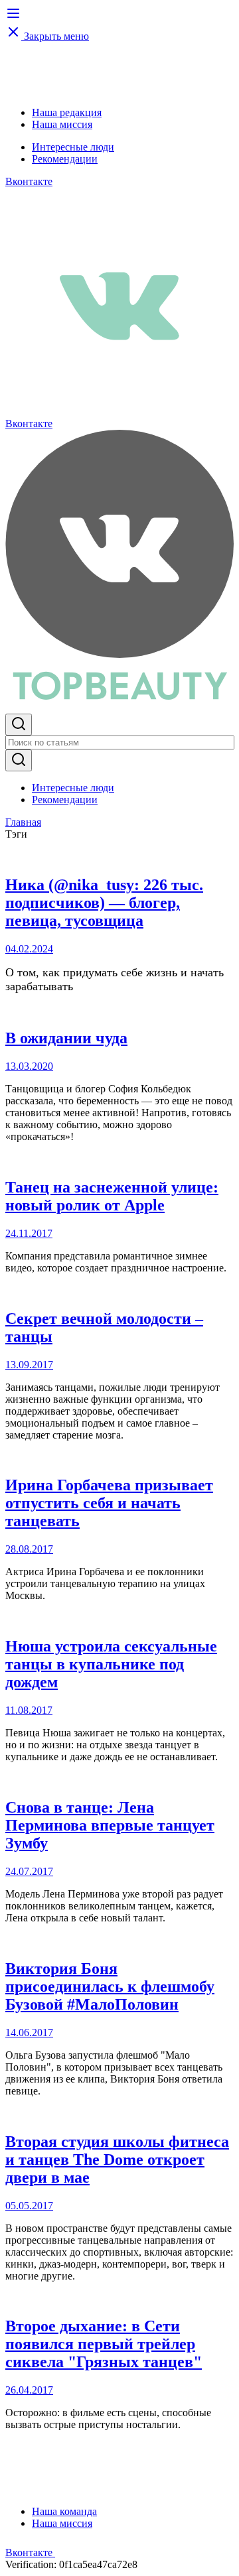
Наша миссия (62, 124)
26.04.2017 (29, 2390)
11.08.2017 (29, 1710)
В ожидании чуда (66, 1038)
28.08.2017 (29, 1549)
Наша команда (64, 2511)
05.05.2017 (29, 2206)
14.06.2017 (29, 2032)
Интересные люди (73, 147)
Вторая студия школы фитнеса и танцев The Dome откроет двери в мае (117, 2159)
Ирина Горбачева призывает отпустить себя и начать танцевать (109, 1503)
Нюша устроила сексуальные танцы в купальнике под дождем (111, 1664)
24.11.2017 (29, 1233)
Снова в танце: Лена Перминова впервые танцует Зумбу (110, 1825)
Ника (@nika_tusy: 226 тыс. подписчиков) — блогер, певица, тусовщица (104, 903)
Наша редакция (67, 112)
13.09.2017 (29, 1365)
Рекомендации (65, 159)
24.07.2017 (29, 1871)
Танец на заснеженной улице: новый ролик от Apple (112, 1196)
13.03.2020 (29, 1066)
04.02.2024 (29, 949)
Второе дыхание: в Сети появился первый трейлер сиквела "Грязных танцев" (104, 2344)
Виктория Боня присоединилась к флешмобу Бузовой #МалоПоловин (110, 1986)
